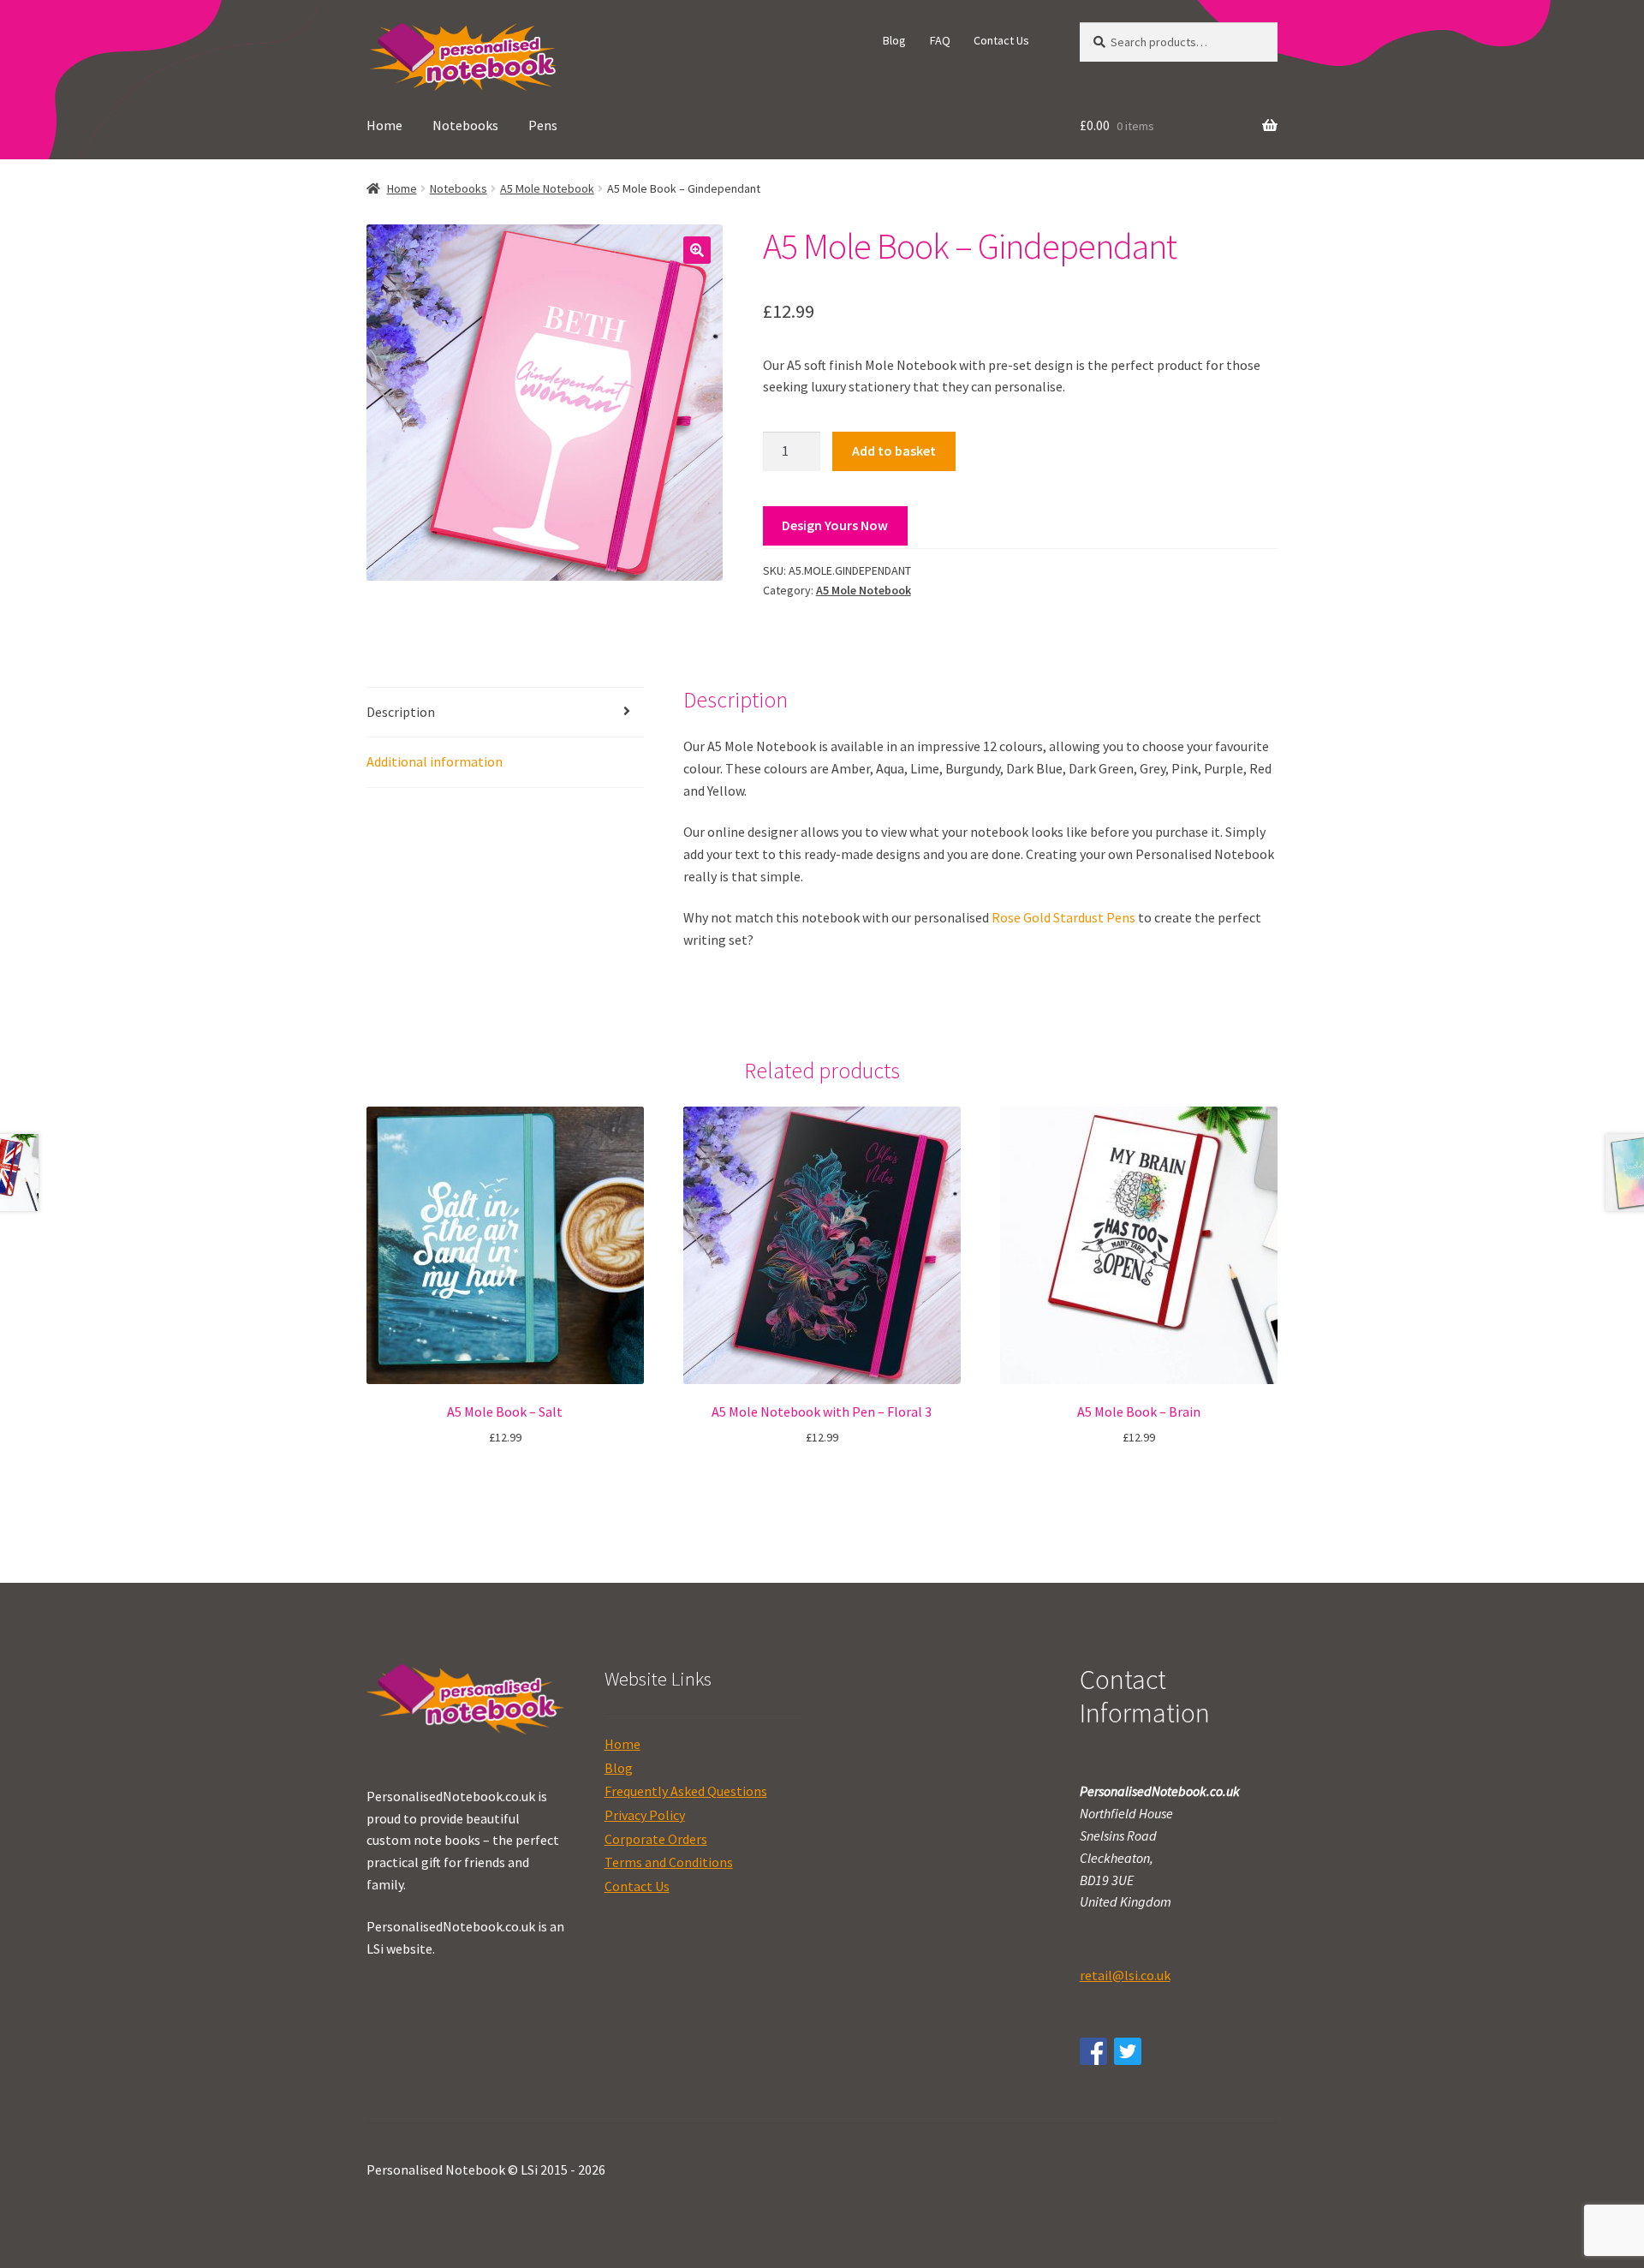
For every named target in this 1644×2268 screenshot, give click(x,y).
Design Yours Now (835, 525)
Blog (894, 40)
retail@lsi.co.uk (1125, 1975)
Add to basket (894, 451)
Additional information (435, 761)
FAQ (940, 40)
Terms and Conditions (669, 1862)
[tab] (505, 713)
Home (384, 125)
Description (401, 712)
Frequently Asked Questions (686, 1791)
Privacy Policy (645, 1815)
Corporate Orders (656, 1839)
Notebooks (465, 125)
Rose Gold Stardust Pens (1063, 917)
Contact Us (1001, 40)
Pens (543, 125)
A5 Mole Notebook (547, 188)
